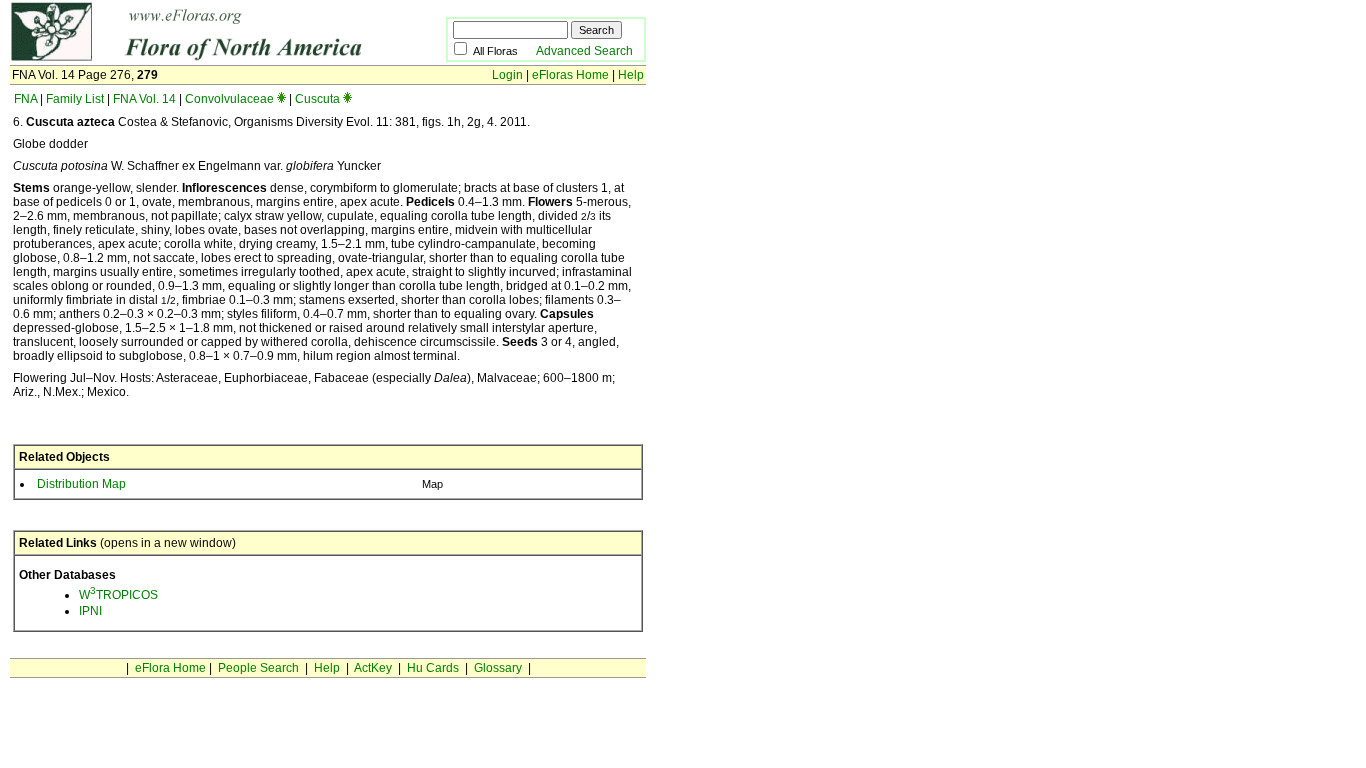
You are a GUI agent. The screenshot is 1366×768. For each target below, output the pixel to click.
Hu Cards (433, 668)
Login (507, 75)
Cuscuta (317, 99)
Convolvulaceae (229, 99)
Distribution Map (81, 484)
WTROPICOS (118, 595)
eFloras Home (570, 75)
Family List (75, 99)
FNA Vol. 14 (144, 99)
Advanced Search (584, 51)
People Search (258, 668)
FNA (25, 99)
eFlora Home (170, 668)
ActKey (373, 668)
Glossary (498, 668)
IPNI (90, 611)
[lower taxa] (281, 99)
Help (631, 75)
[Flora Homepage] (197, 58)
